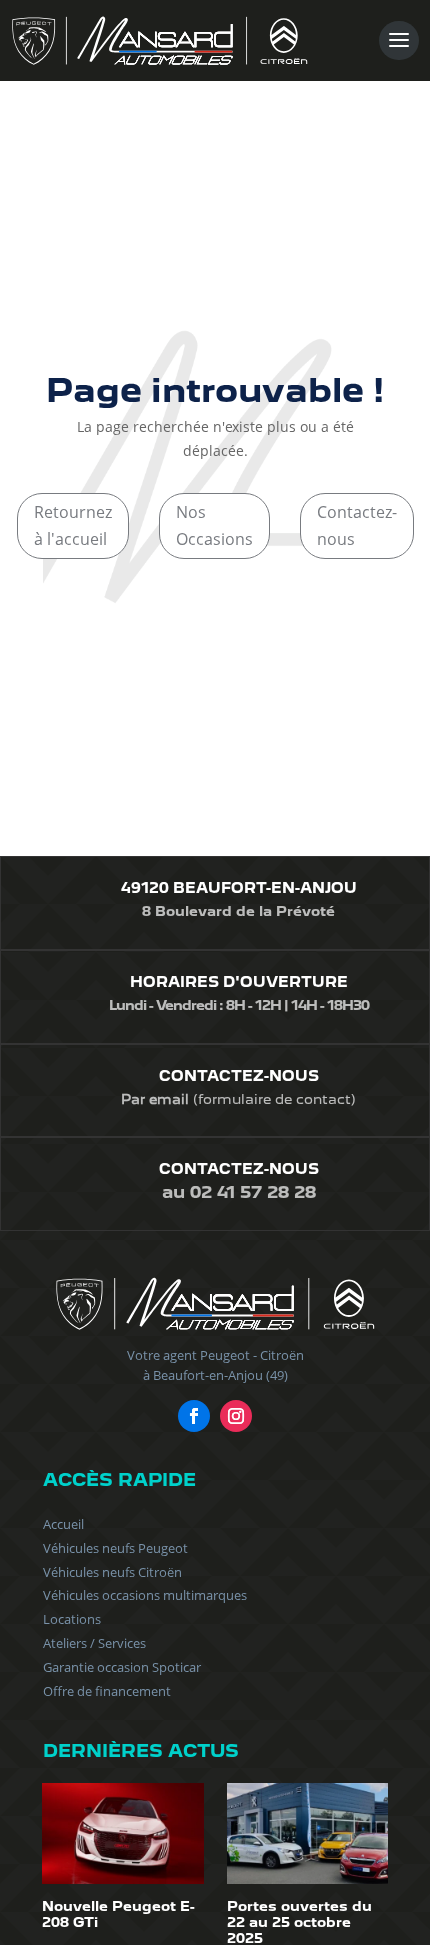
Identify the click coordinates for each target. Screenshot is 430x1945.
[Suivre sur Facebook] (194, 1416)
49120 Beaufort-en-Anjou (239, 888)
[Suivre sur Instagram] (236, 1416)
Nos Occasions (214, 525)
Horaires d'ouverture (239, 982)
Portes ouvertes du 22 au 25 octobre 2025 (299, 1921)
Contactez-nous (357, 525)
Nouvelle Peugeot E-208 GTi (118, 1914)
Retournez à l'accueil (73, 525)
